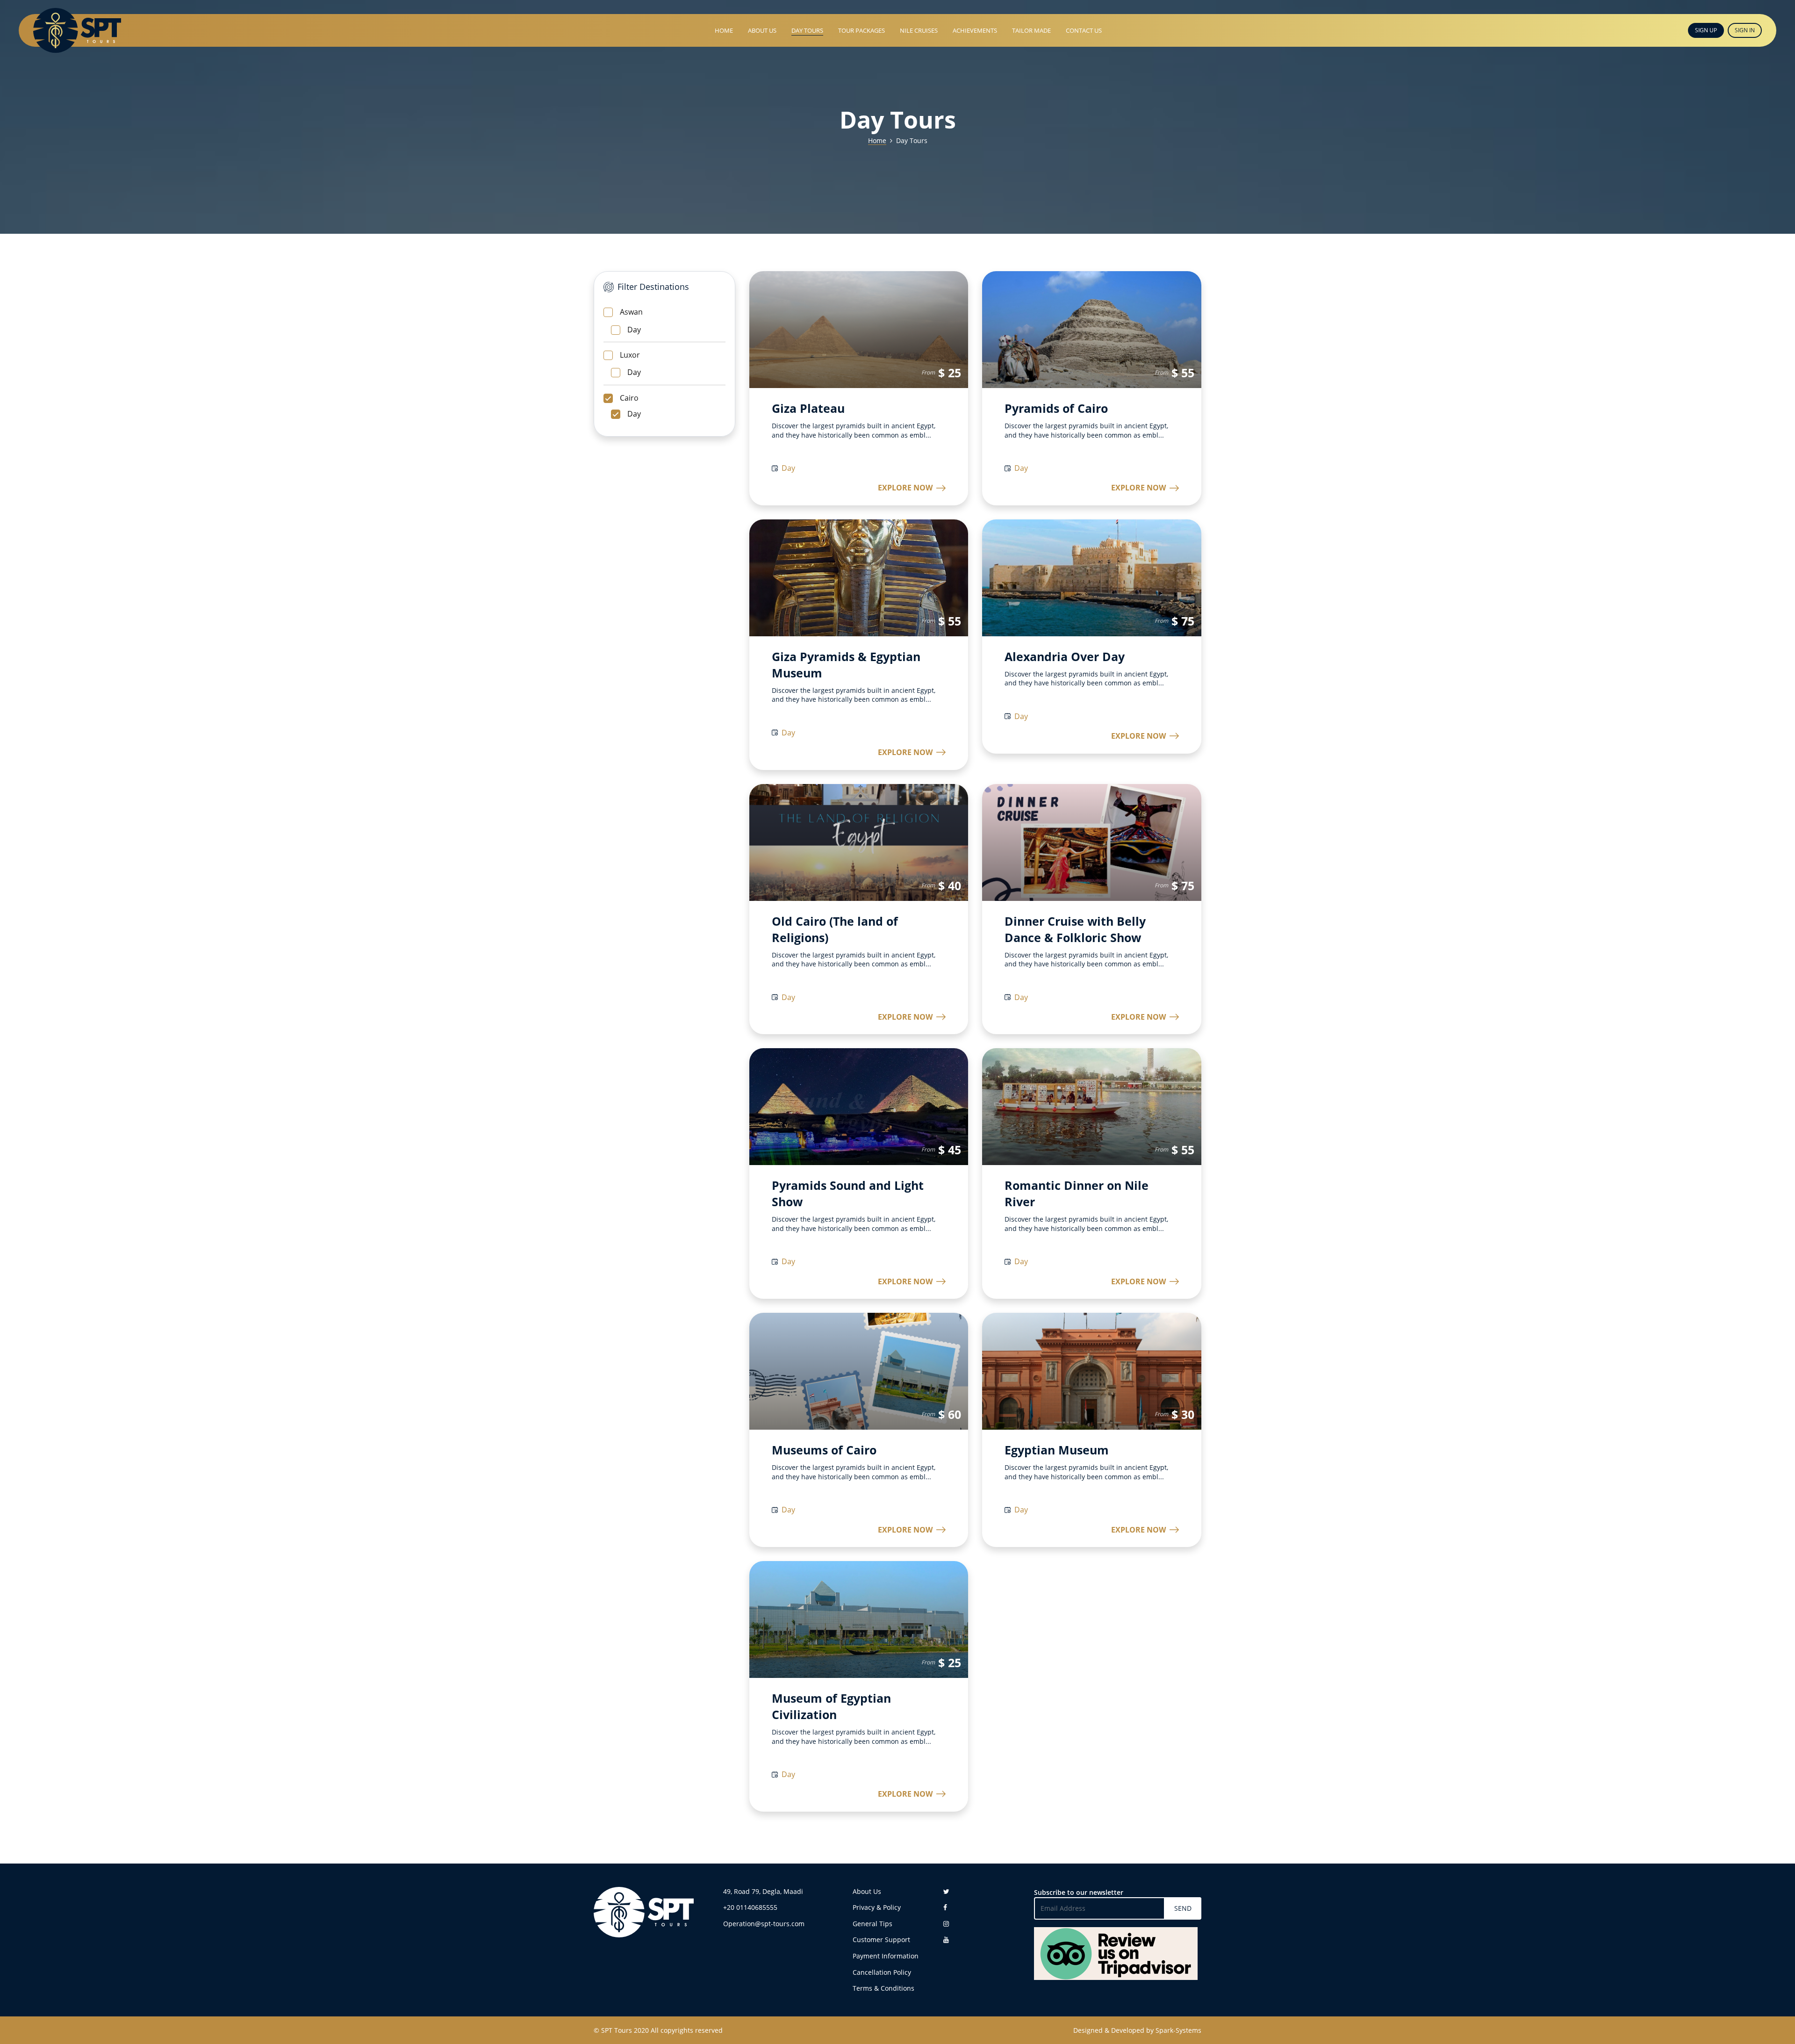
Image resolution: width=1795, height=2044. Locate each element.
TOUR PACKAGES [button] (862, 30)
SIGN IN (1745, 30)
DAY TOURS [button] (807, 30)
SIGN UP (1706, 30)
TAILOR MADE (1031, 30)
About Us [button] (762, 30)
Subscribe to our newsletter (1079, 1892)
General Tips (872, 1924)
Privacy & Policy (877, 1907)
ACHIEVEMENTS (975, 30)
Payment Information (886, 1956)
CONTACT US (1084, 30)
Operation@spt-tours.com (764, 1924)
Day (634, 330)
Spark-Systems (1178, 2030)
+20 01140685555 (750, 1907)
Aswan (631, 312)
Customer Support (881, 1940)
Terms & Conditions (883, 1988)
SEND (1183, 1908)
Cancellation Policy (882, 1972)
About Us (867, 1891)
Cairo (629, 398)
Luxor (630, 355)
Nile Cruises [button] (919, 30)
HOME (724, 30)
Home (877, 140)
